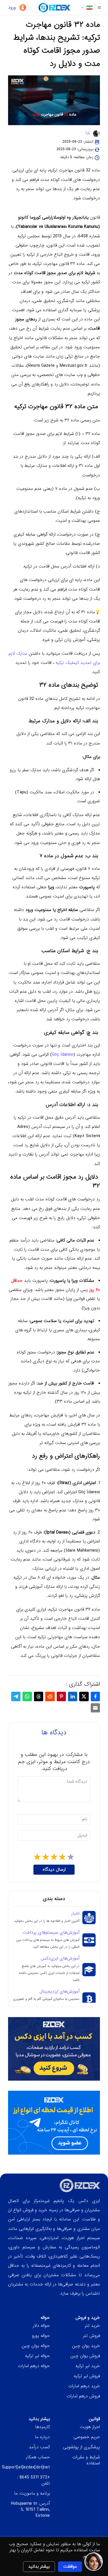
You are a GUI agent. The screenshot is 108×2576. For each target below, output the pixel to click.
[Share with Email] (95, 1708)
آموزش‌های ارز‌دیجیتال (59, 1992)
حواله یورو (41, 2336)
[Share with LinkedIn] (73, 1696)
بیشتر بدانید (39, 2567)
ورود (13, 7)
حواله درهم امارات (34, 2366)
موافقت (70, 2567)
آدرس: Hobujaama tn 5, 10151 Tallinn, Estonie (30, 2510)
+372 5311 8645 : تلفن (34, 2480)
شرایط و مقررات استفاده (86, 2460)
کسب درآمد (39, 2447)
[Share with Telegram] (16, 1696)
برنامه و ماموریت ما (32, 2493)
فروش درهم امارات (83, 2396)
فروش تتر (91, 2336)
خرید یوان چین (86, 2346)
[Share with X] (84, 1696)
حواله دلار (41, 2326)
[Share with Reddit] (50, 1696)
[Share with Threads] (39, 1696)
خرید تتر (92, 2326)
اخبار (75, 1914)
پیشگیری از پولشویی (82, 2447)
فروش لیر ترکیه (87, 2376)
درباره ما (42, 2437)
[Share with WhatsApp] (27, 1696)
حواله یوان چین (36, 2346)
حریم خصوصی (87, 2437)
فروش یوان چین (85, 2356)
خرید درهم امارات (84, 2386)
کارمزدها (42, 2427)
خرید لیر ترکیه (88, 2366)
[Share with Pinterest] (61, 1696)
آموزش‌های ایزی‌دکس (60, 1959)
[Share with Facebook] (95, 1696)
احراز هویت (90, 2427)
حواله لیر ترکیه (37, 2356)
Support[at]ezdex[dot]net (26, 2467)
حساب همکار (38, 2457)
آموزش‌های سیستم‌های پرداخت (51, 1933)
